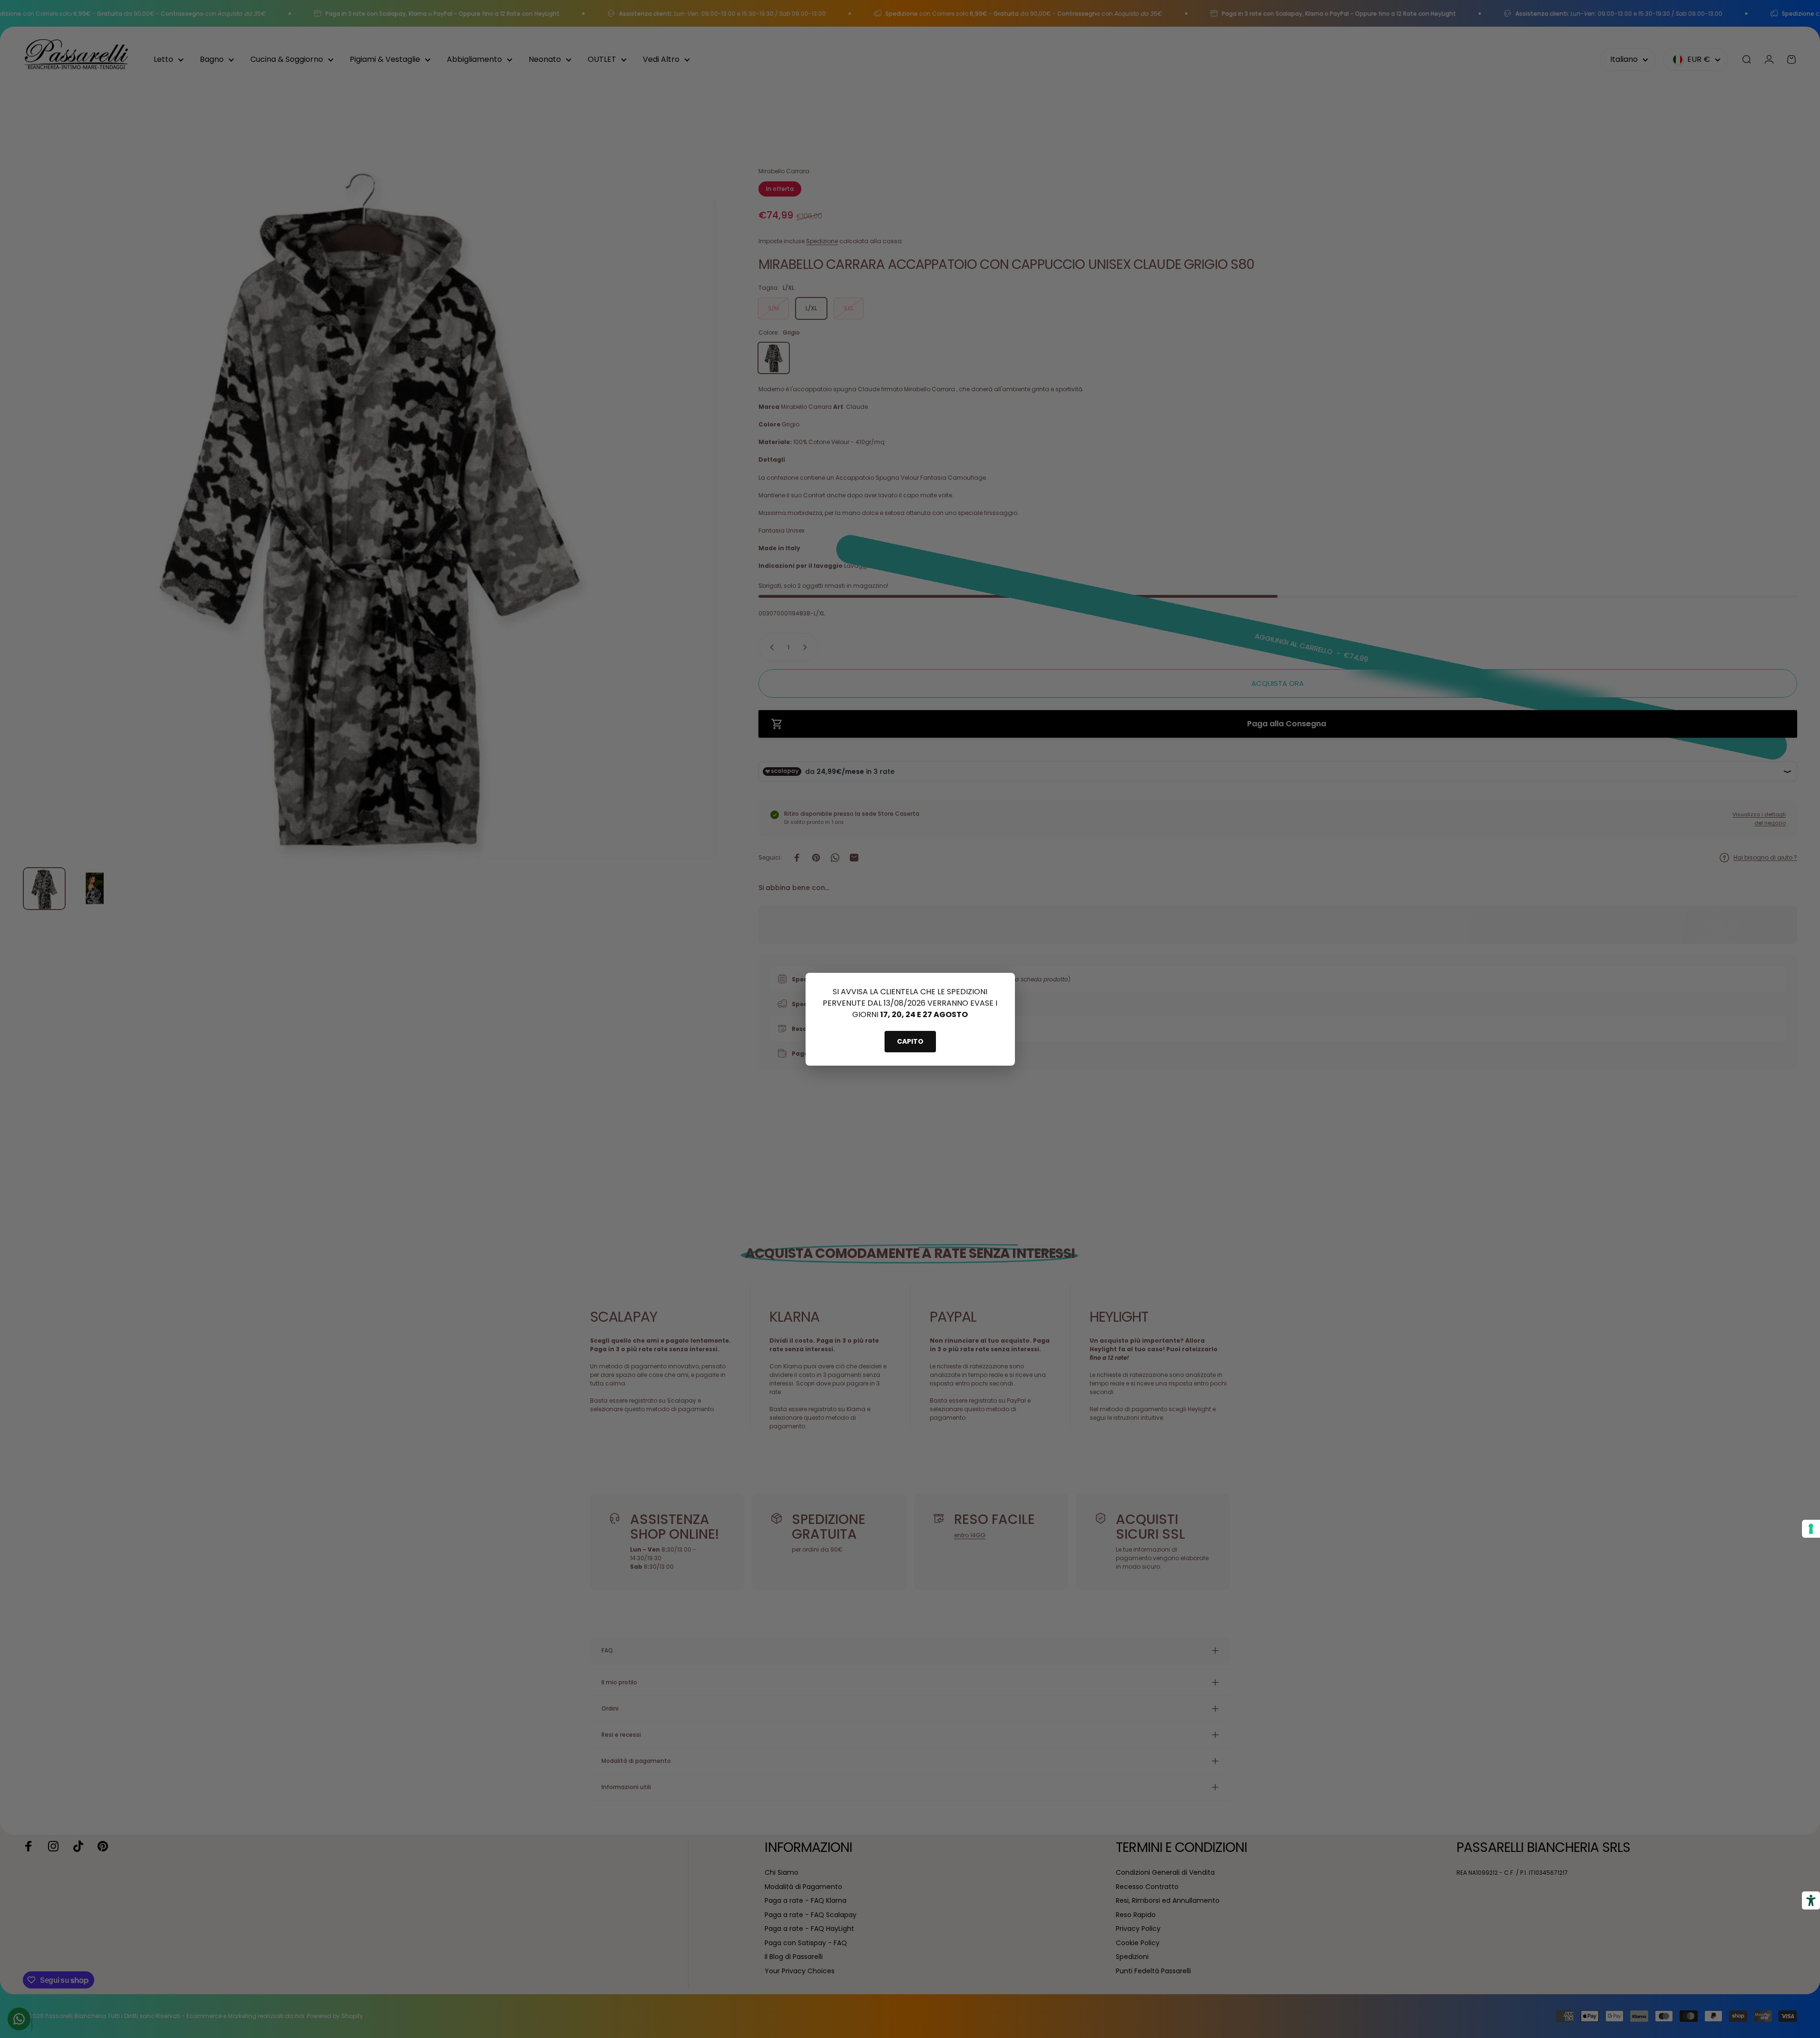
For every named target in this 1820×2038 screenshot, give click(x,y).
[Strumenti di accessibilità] (1811, 1900)
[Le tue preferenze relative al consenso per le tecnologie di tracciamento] (1811, 1529)
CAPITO (910, 1041)
